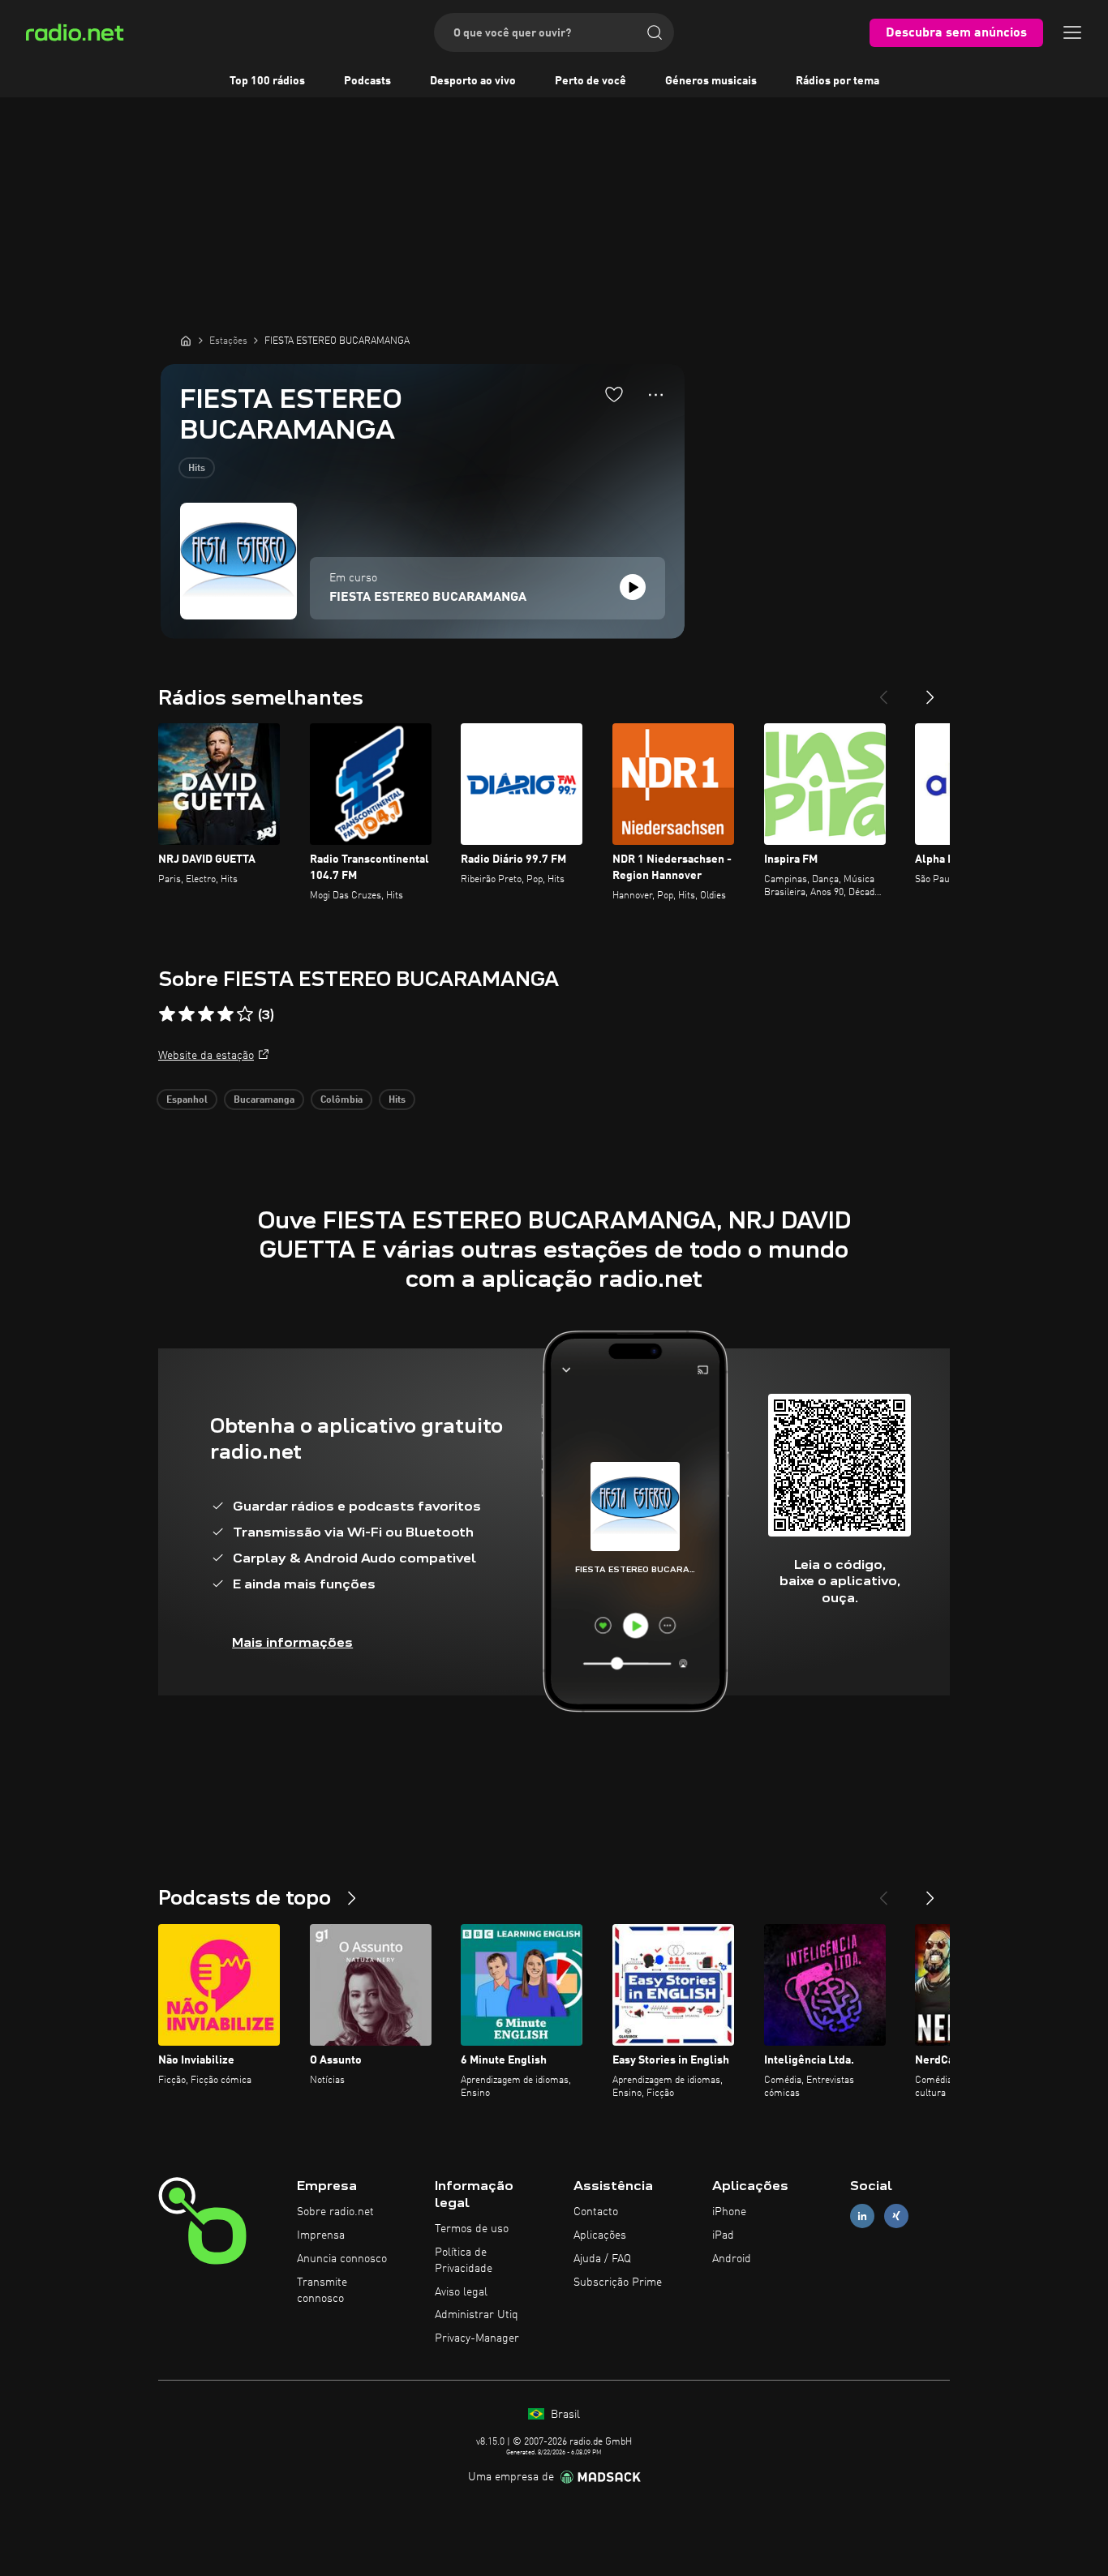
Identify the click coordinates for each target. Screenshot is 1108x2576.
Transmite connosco (322, 2291)
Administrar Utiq (477, 2315)
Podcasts (367, 81)
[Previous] (883, 691)
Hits (197, 469)
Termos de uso (472, 2229)
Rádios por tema (837, 81)
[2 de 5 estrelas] (187, 1014)
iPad (723, 2235)
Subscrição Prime (618, 2282)
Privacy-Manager (477, 2338)
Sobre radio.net (335, 2212)
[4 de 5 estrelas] (225, 1014)
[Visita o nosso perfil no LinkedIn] (862, 2216)
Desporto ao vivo (473, 81)
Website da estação (206, 1056)
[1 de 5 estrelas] (167, 1014)
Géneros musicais (711, 81)
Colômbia (341, 1100)
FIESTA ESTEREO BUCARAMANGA (428, 598)
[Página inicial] (186, 341)
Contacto (596, 2212)
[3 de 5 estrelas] (206, 1014)
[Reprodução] (633, 587)
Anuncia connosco (342, 2259)
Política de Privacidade (464, 2261)
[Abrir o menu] (1072, 32)
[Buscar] (655, 32)
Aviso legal (461, 2292)
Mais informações (292, 1642)
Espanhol (187, 1100)
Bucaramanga (264, 1100)
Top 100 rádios (267, 81)
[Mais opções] (656, 395)
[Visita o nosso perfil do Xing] (896, 2216)
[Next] (930, 691)
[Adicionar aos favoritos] (614, 394)
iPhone (729, 2212)
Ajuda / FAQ (602, 2259)
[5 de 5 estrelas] (245, 1014)
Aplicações (600, 2235)
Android (732, 2259)
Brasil (564, 2415)
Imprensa (321, 2235)
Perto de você (591, 81)
